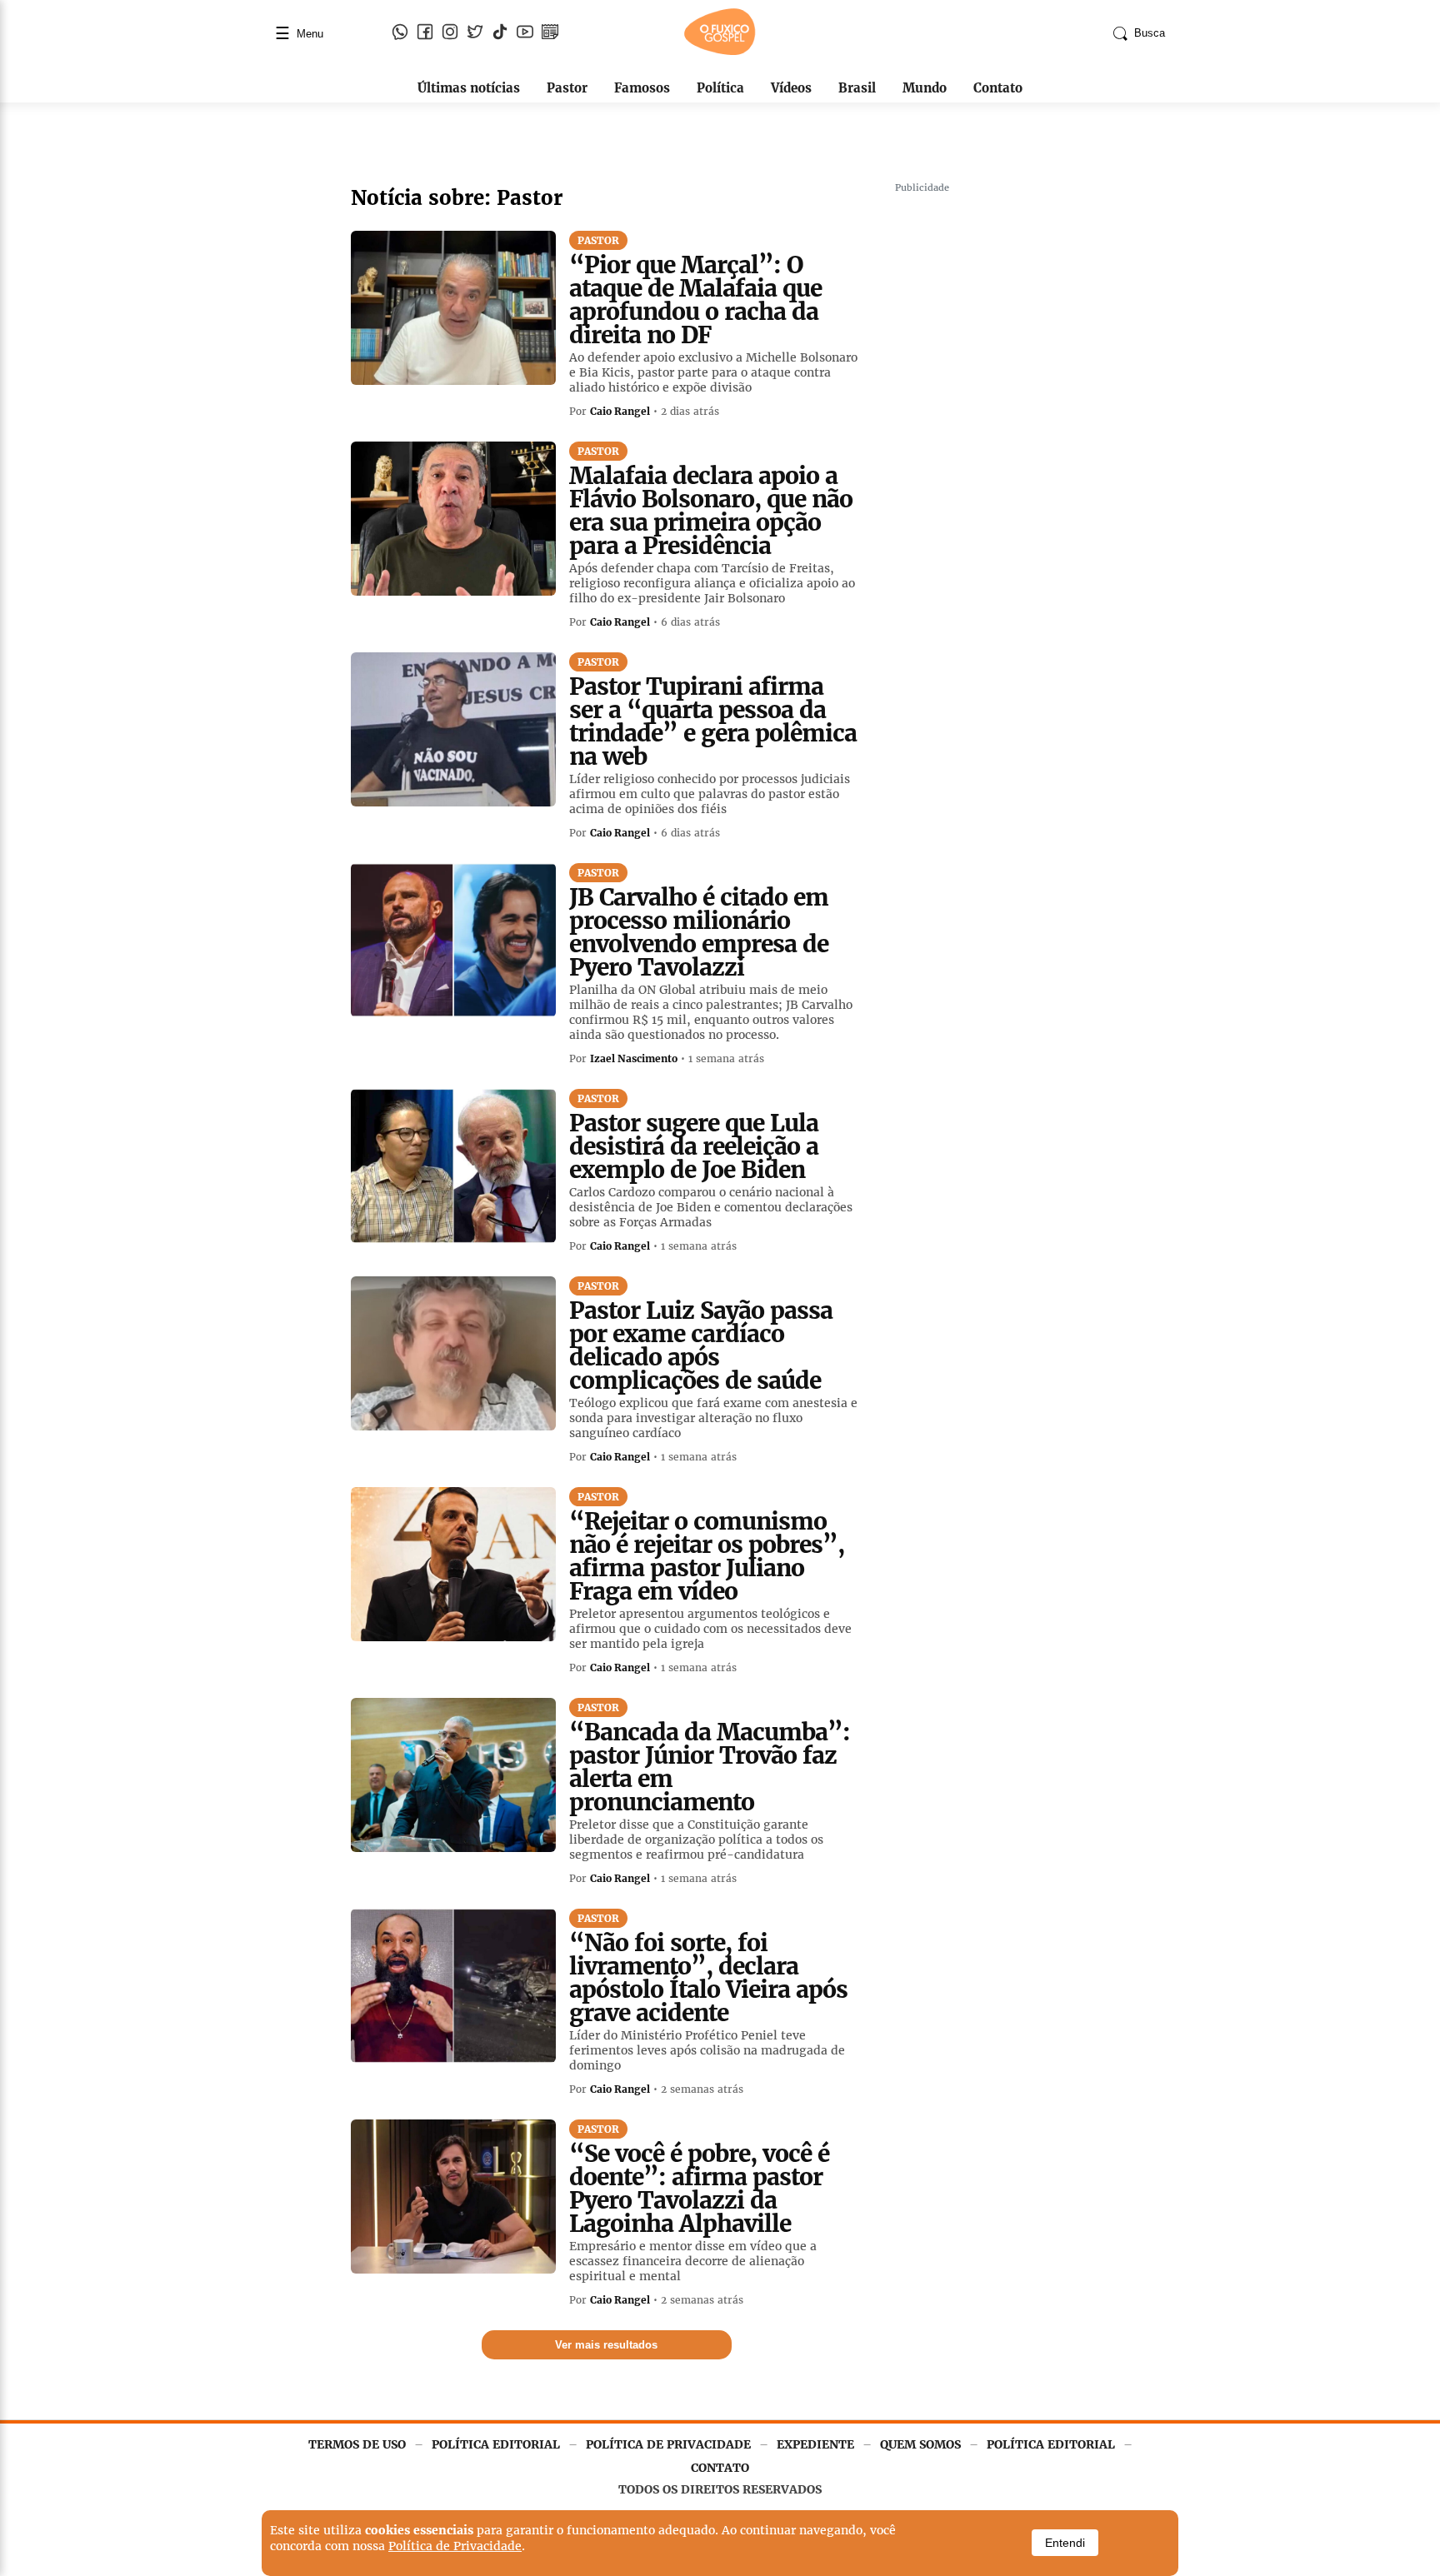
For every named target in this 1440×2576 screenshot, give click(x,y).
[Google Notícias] (550, 33)
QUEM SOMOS (920, 2444)
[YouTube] (525, 33)
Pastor (567, 88)
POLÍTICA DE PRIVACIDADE (668, 2444)
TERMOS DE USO (357, 2444)
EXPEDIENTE (815, 2444)
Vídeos (791, 88)
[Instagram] (450, 33)
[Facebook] (425, 33)
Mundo (925, 88)
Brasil (857, 88)
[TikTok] (500, 33)
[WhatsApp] (400, 33)
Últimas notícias (469, 88)
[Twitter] (475, 33)
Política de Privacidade (455, 2546)
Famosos (642, 88)
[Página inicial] (720, 52)
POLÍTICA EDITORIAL (496, 2444)
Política (720, 88)
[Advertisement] (1020, 450)
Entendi (1065, 2543)
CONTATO (720, 2468)
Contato (998, 88)
